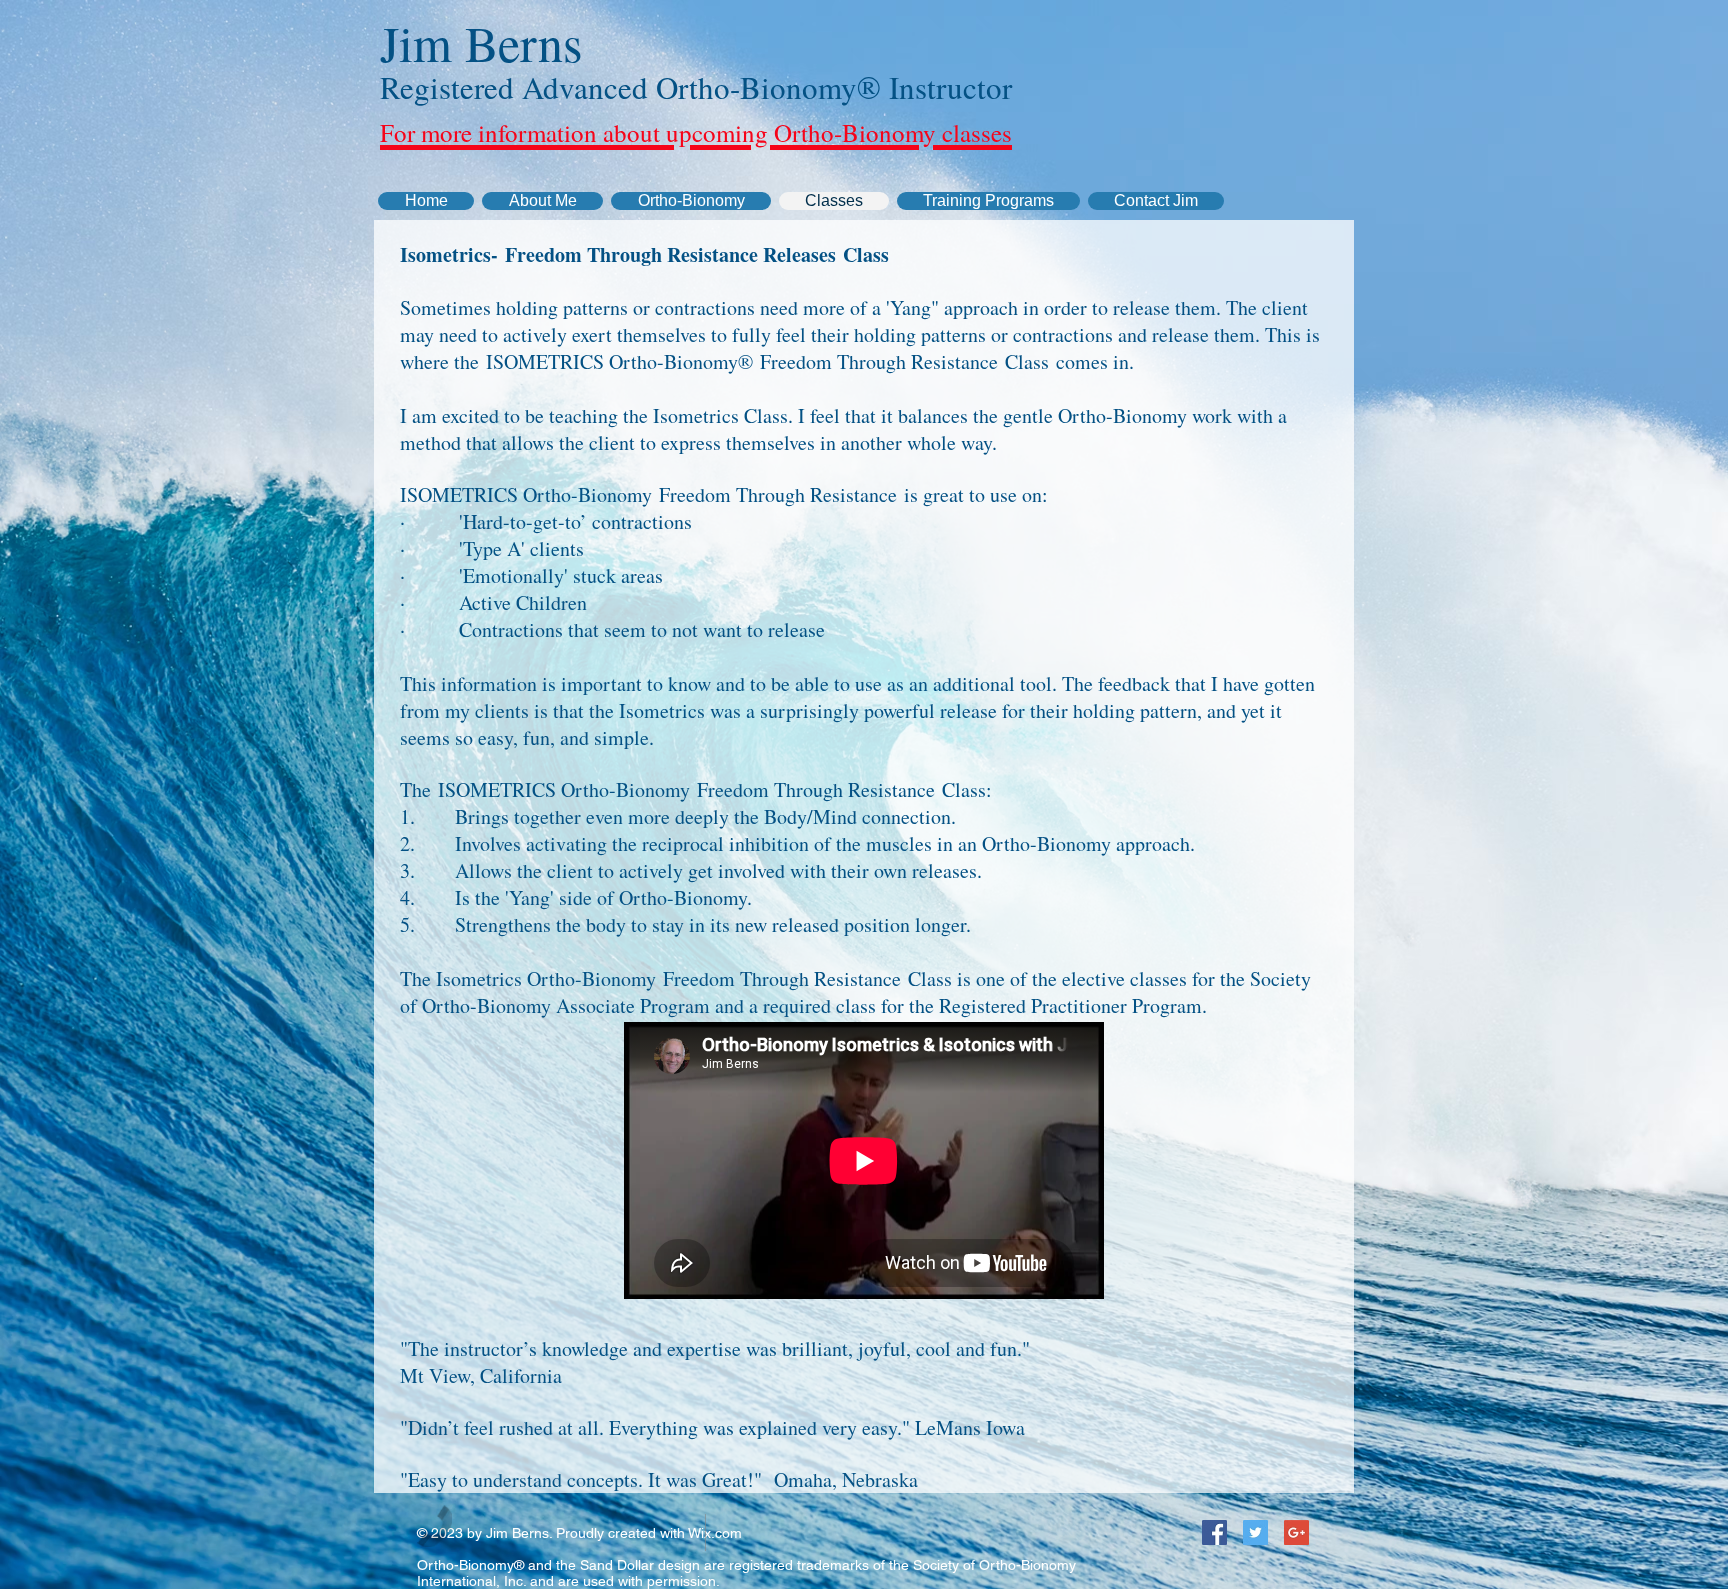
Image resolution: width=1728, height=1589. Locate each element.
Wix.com (715, 1533)
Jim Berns (481, 42)
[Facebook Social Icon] (1214, 1532)
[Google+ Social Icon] (1296, 1532)
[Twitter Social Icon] (1255, 1532)
